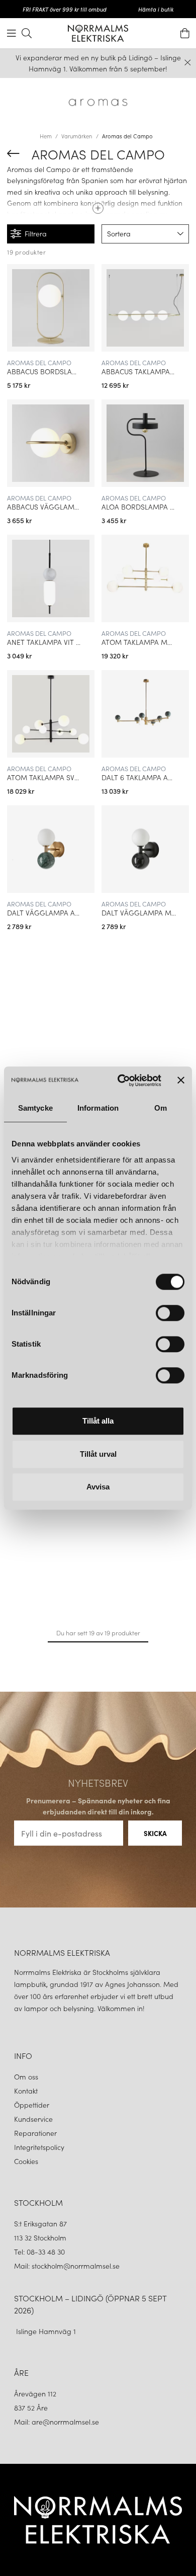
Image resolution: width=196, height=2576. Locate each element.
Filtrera (36, 233)
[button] (145, 234)
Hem (46, 136)
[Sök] (27, 33)
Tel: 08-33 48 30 (40, 2252)
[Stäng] (188, 63)
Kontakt (27, 2091)
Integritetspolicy (39, 2147)
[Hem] (98, 33)
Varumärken (77, 136)
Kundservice (33, 2119)
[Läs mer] (98, 205)
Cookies (26, 2161)
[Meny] (12, 33)
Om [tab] (161, 1108)
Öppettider (32, 2105)
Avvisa (98, 1487)
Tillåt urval (98, 1454)
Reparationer (35, 2133)
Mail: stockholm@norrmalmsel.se (67, 2266)
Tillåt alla (98, 1421)
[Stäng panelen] (181, 1081)
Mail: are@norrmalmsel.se (57, 2422)
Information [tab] (98, 1108)
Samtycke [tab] (35, 1108)
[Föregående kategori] (13, 153)
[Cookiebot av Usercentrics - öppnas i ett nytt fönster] (121, 1081)
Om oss (26, 2076)
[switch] (170, 1313)
